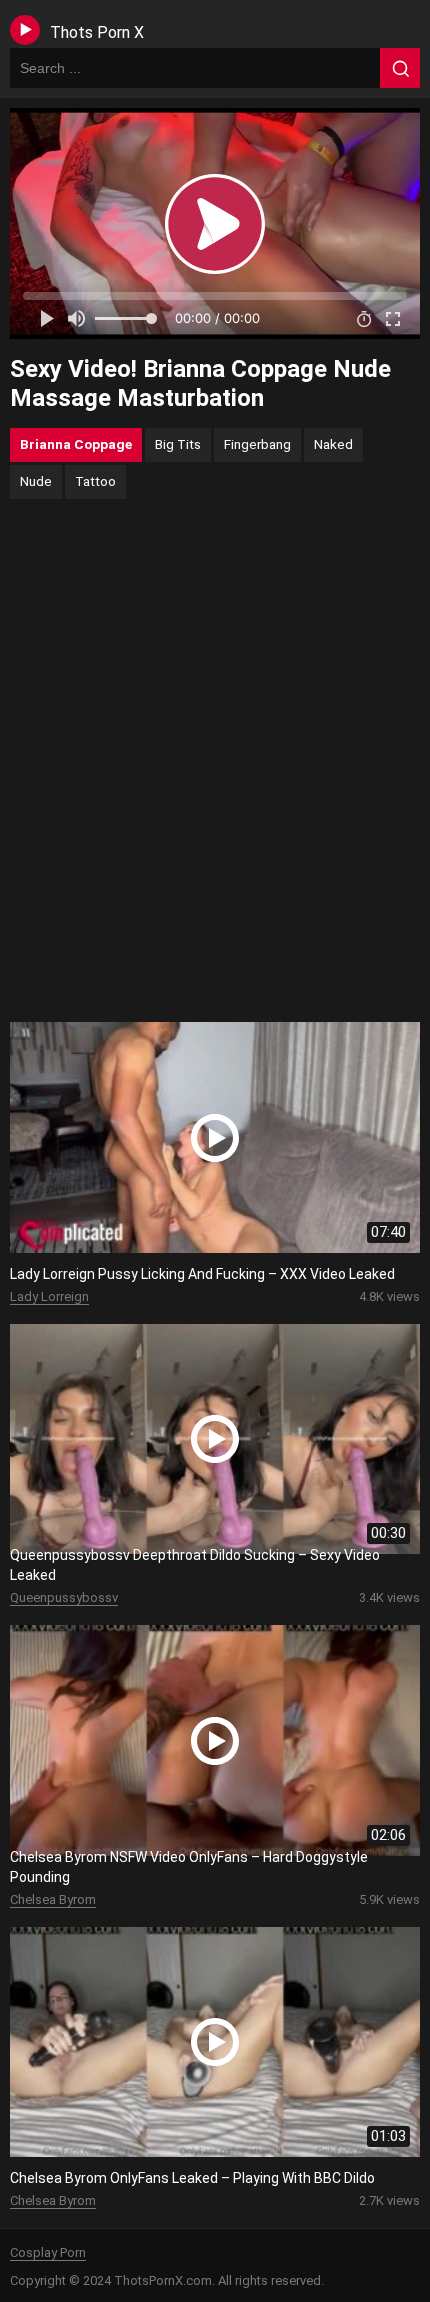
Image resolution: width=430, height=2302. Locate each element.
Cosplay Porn (48, 2252)
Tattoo (95, 481)
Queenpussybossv (64, 1597)
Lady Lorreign (49, 1296)
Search (400, 68)
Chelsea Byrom (53, 1899)
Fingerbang (257, 444)
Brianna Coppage (76, 444)
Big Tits (178, 444)
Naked (333, 444)
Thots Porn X (97, 32)
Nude (36, 481)
